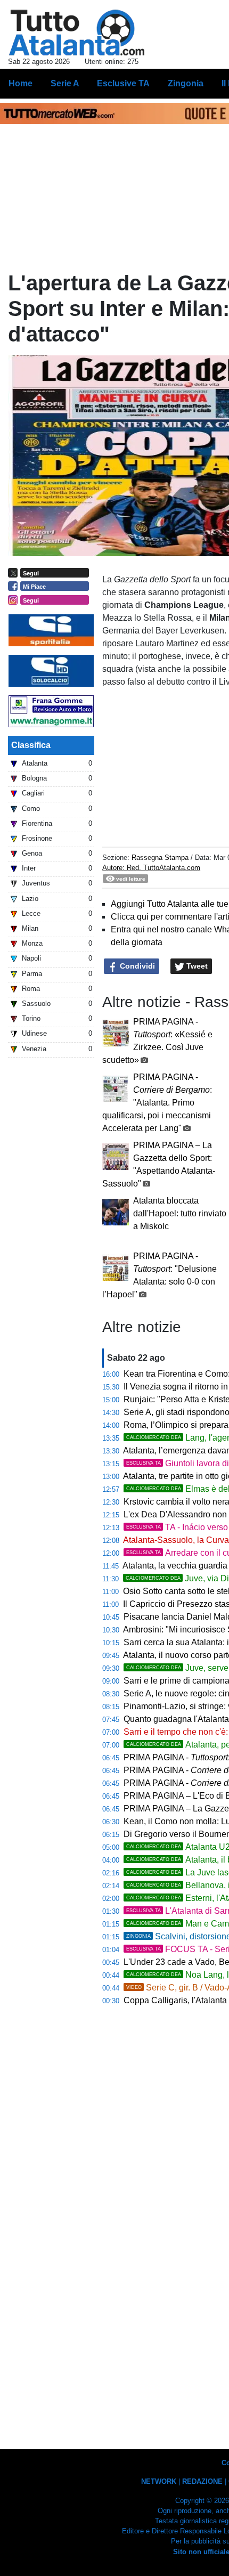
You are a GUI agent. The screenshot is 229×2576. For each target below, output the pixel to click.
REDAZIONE (202, 2481)
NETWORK (159, 2481)
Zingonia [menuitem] (186, 83)
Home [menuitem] (21, 83)
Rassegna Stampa (160, 858)
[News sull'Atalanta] (76, 32)
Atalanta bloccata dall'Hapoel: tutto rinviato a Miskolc (180, 1213)
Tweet (196, 966)
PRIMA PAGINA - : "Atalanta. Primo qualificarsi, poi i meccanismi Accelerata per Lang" (157, 1103)
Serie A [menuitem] (65, 83)
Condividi (136, 966)
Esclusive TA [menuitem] (123, 83)
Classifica (31, 745)
